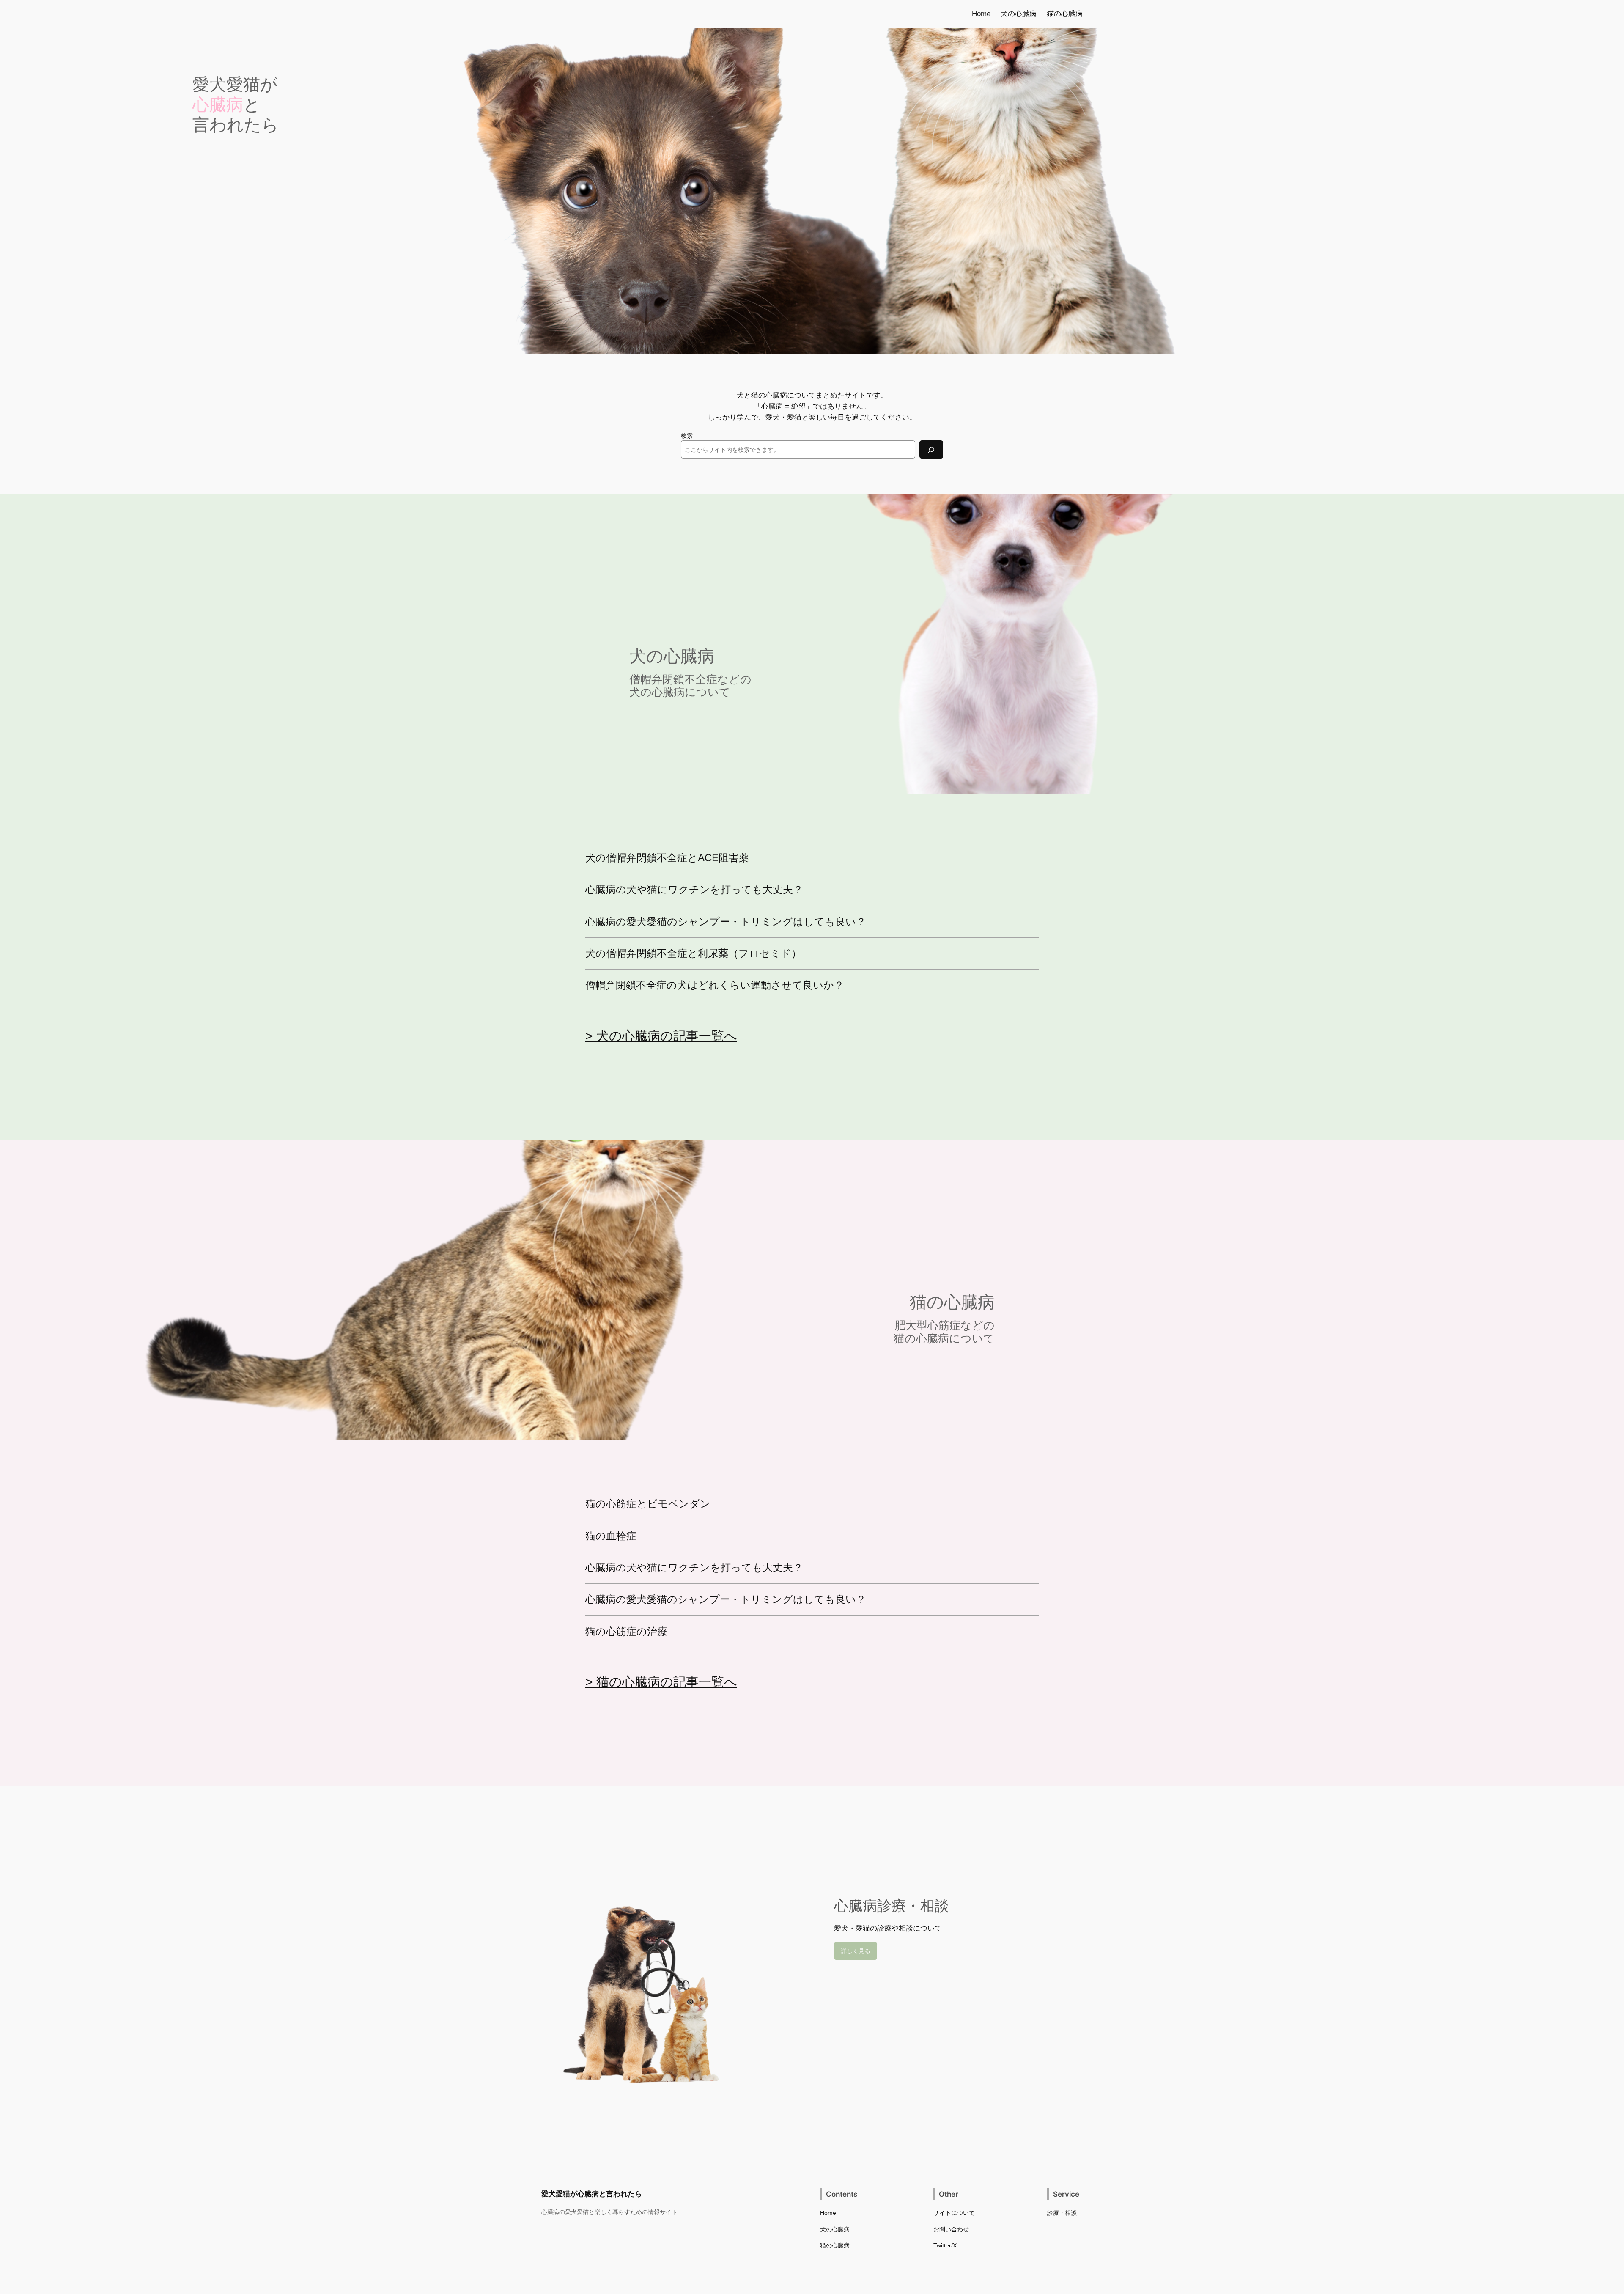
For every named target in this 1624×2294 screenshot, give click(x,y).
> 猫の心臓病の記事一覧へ (661, 1682)
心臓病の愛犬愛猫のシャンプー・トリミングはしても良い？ (726, 922)
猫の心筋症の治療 (626, 1632)
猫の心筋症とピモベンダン (648, 1504)
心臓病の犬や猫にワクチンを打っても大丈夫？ (694, 890)
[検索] (931, 449)
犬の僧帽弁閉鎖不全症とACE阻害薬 (667, 858)
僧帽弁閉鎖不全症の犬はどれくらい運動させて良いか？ (715, 985)
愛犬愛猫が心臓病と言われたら (592, 2194)
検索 (687, 436)
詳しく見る (856, 1951)
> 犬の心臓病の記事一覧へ (661, 1036)
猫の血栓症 (611, 1536)
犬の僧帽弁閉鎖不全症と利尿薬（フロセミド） (693, 953)
